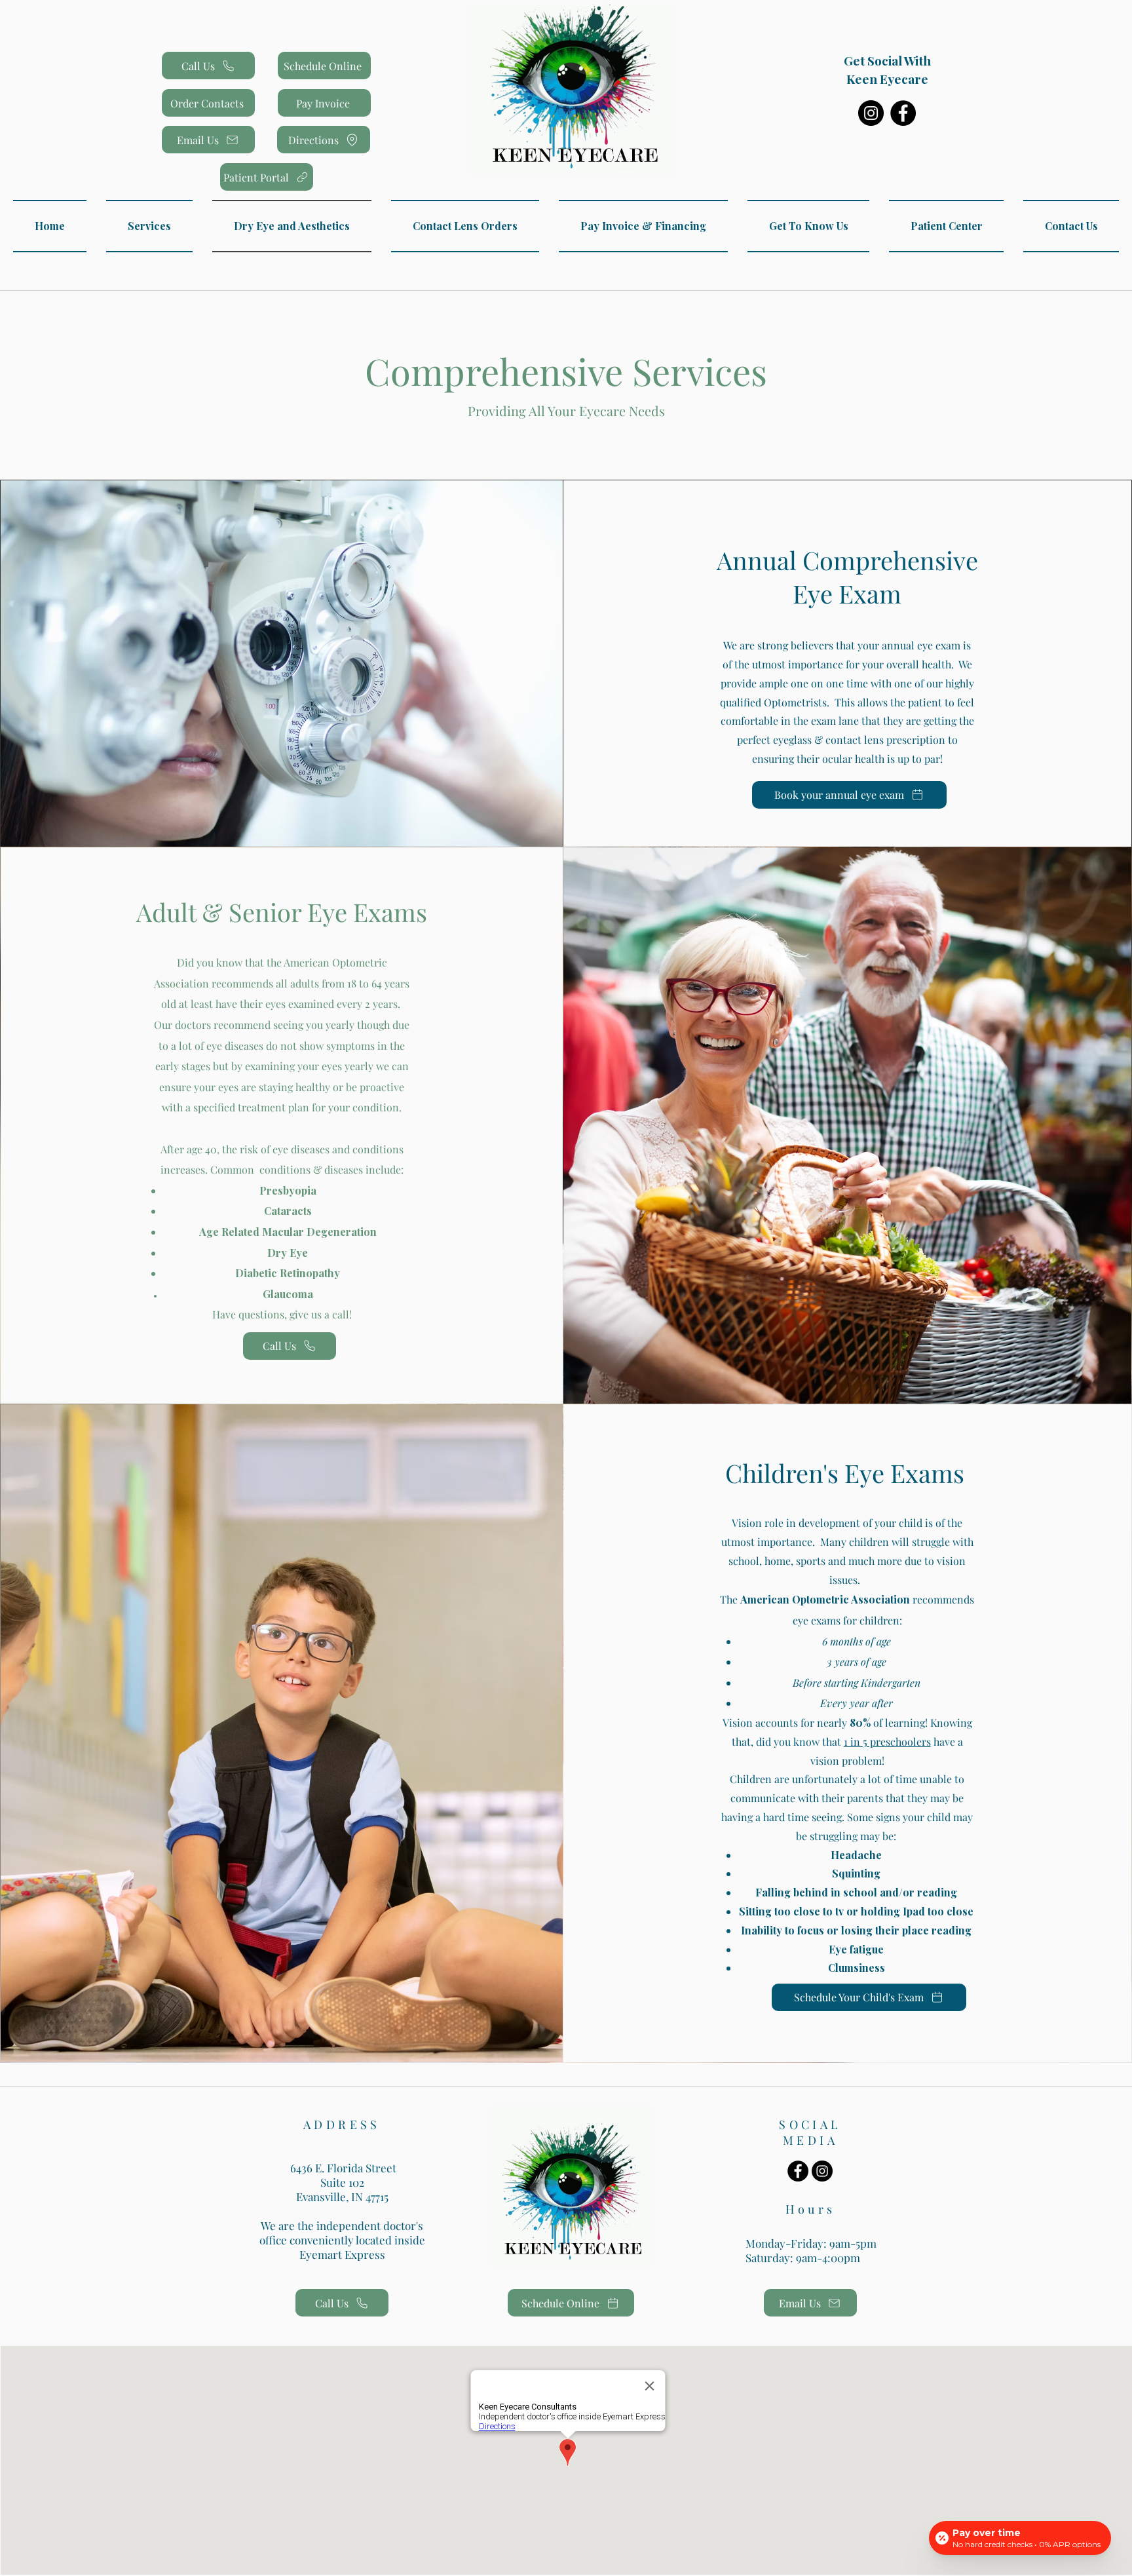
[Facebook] (903, 113)
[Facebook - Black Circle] (798, 2171)
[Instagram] (871, 113)
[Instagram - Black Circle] (822, 2171)
